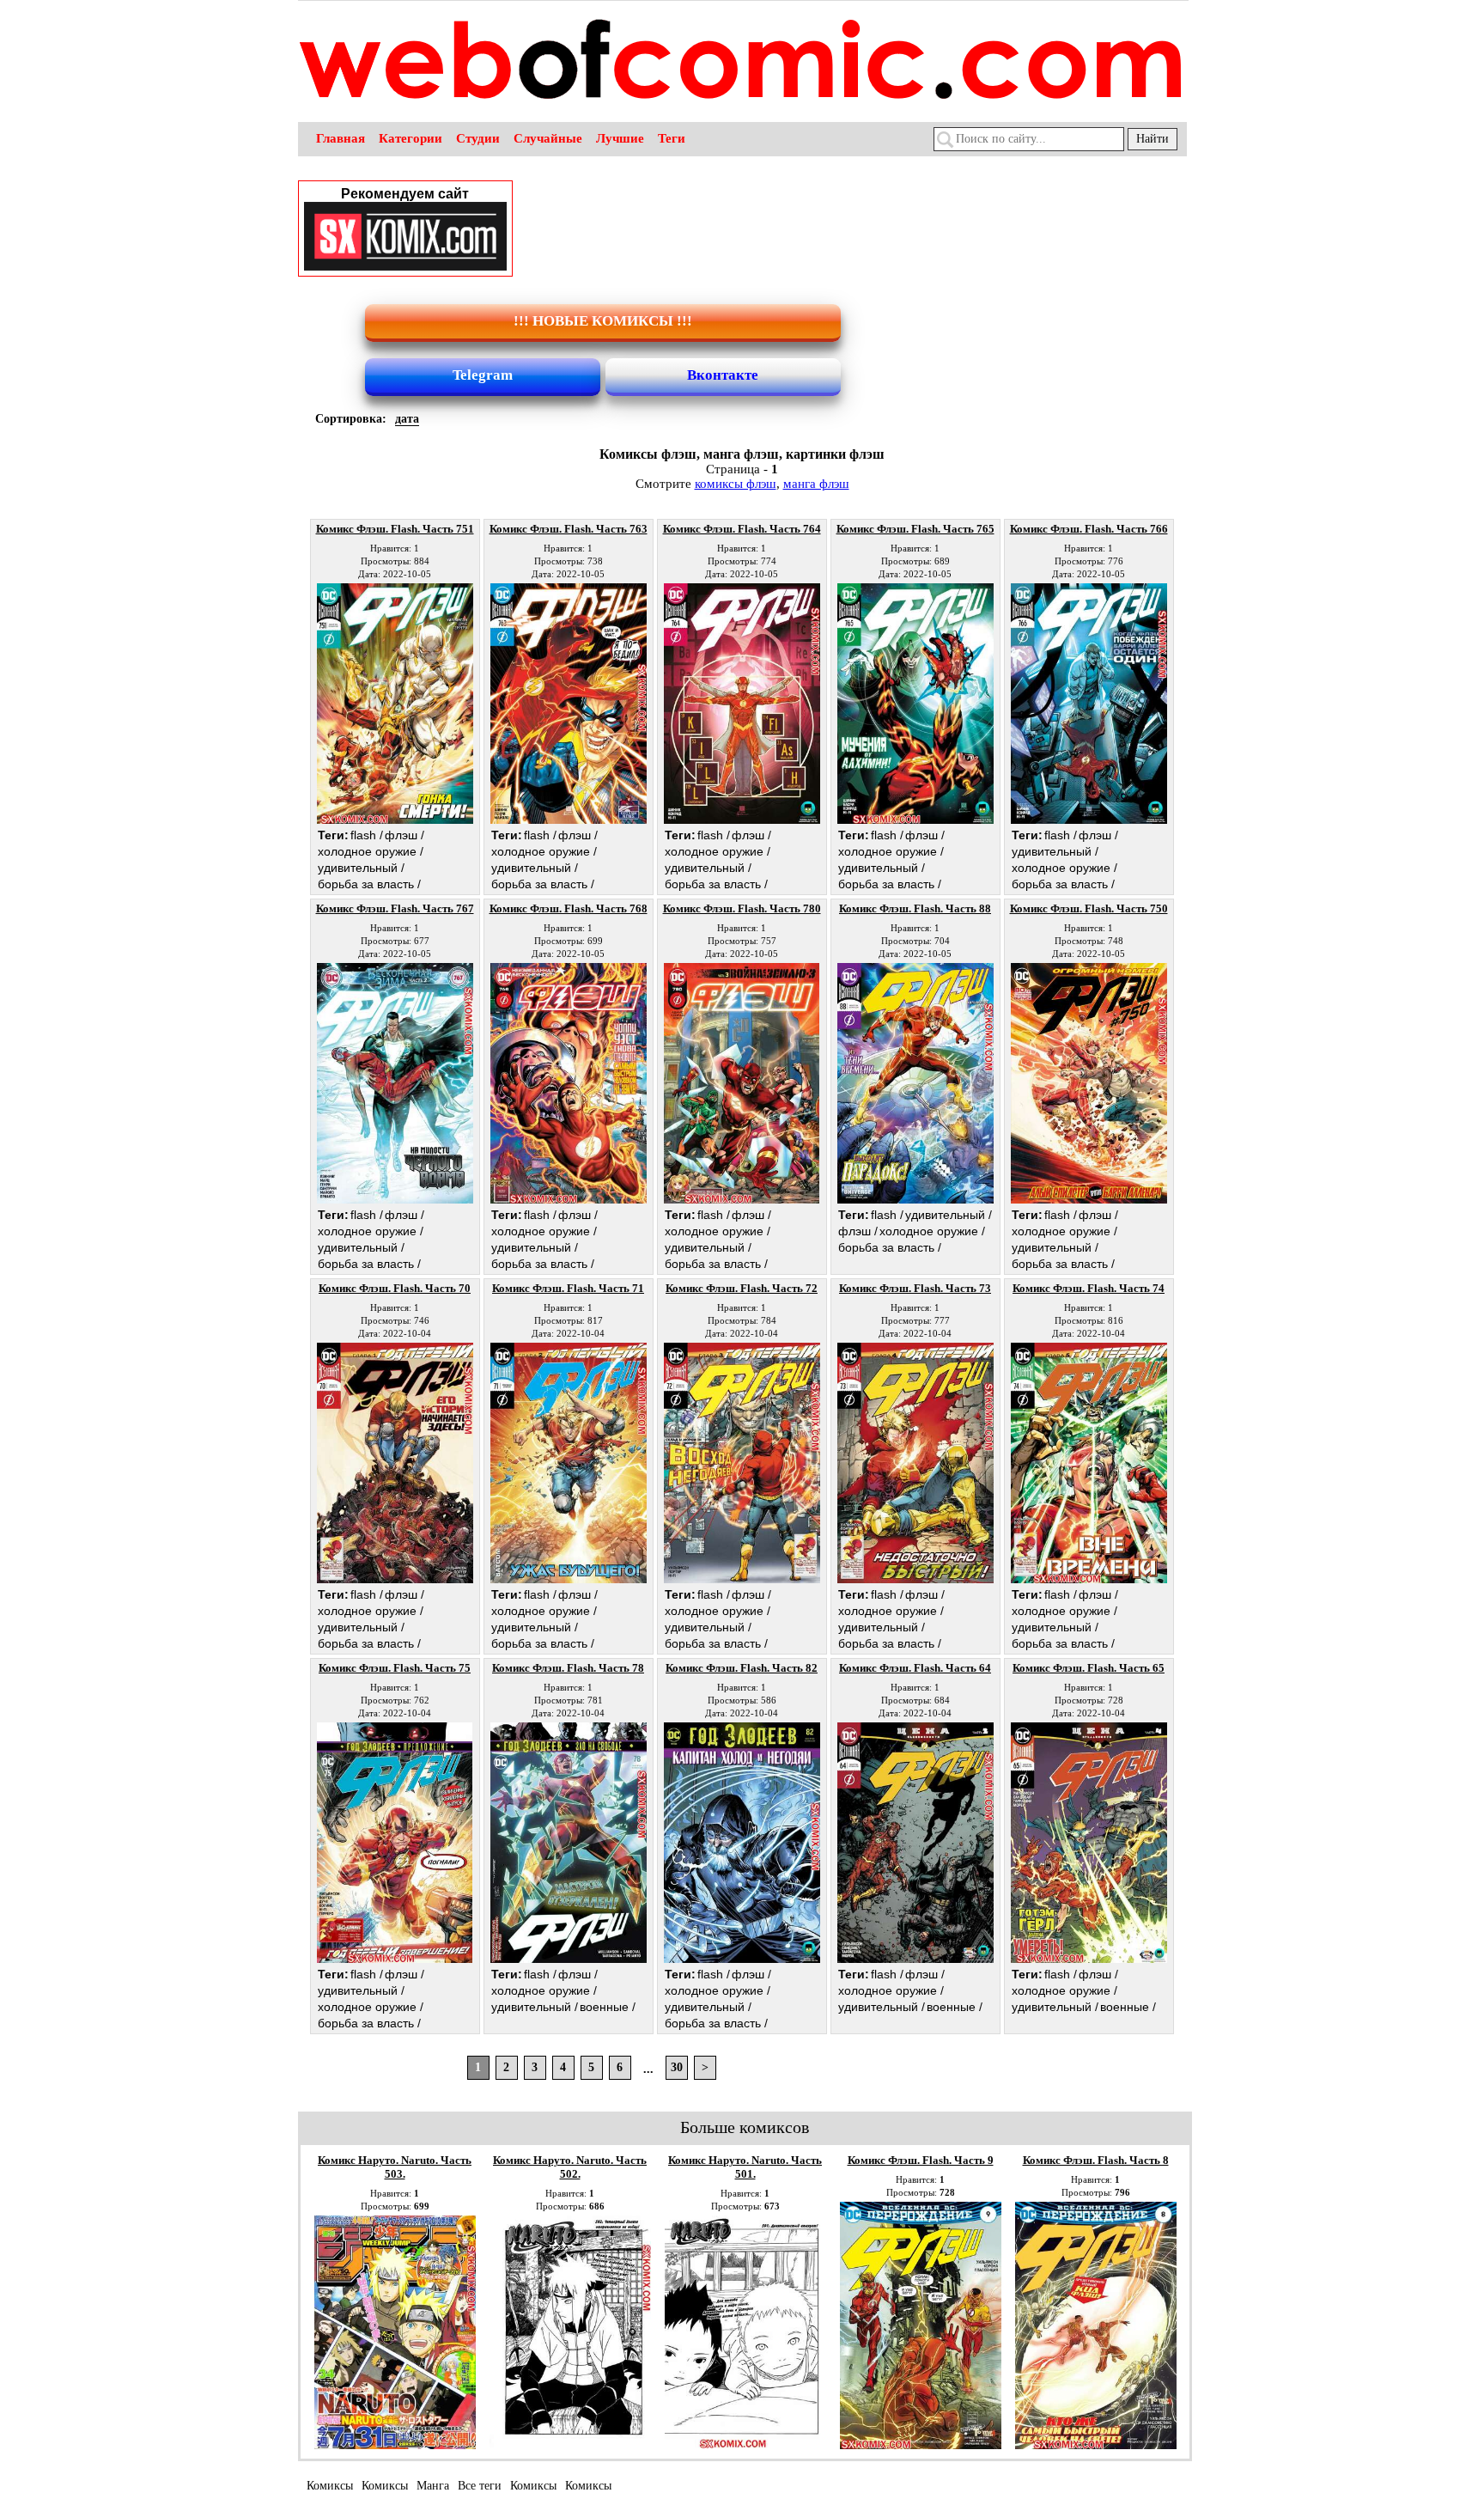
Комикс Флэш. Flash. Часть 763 (569, 529)
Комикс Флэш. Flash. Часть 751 (395, 529)
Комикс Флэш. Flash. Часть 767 (395, 908)
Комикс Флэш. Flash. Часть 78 (568, 1668)
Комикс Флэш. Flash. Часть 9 (921, 2160)
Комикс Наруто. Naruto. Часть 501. (745, 2167)
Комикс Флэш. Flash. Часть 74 (1089, 1288)
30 (677, 2067)
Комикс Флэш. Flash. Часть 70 (395, 1288)
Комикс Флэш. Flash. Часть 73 (915, 1288)
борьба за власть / (369, 884)
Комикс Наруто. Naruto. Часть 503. (395, 2167)
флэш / (404, 835)
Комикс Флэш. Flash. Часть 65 (1089, 1668)
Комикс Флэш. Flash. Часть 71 (568, 1288)
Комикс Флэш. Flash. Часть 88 (915, 908)
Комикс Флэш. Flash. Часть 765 (915, 529)
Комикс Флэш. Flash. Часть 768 (569, 908)
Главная (341, 138)
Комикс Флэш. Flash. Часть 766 (1089, 529)
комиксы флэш (736, 484)
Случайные (548, 138)
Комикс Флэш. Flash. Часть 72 (742, 1288)
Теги (672, 138)
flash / (367, 835)
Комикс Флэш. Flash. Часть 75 (395, 1668)
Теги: (333, 835)
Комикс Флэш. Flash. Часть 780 (742, 908)
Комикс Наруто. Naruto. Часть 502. (570, 2167)
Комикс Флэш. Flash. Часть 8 (1096, 2160)
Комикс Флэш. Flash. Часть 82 (742, 1668)
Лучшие (620, 138)
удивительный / (361, 868)
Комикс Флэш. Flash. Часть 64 (915, 1668)
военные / (608, 2007)
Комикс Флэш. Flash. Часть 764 (742, 529)
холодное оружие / (371, 851)
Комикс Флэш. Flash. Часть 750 (1089, 908)
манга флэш (816, 484)
